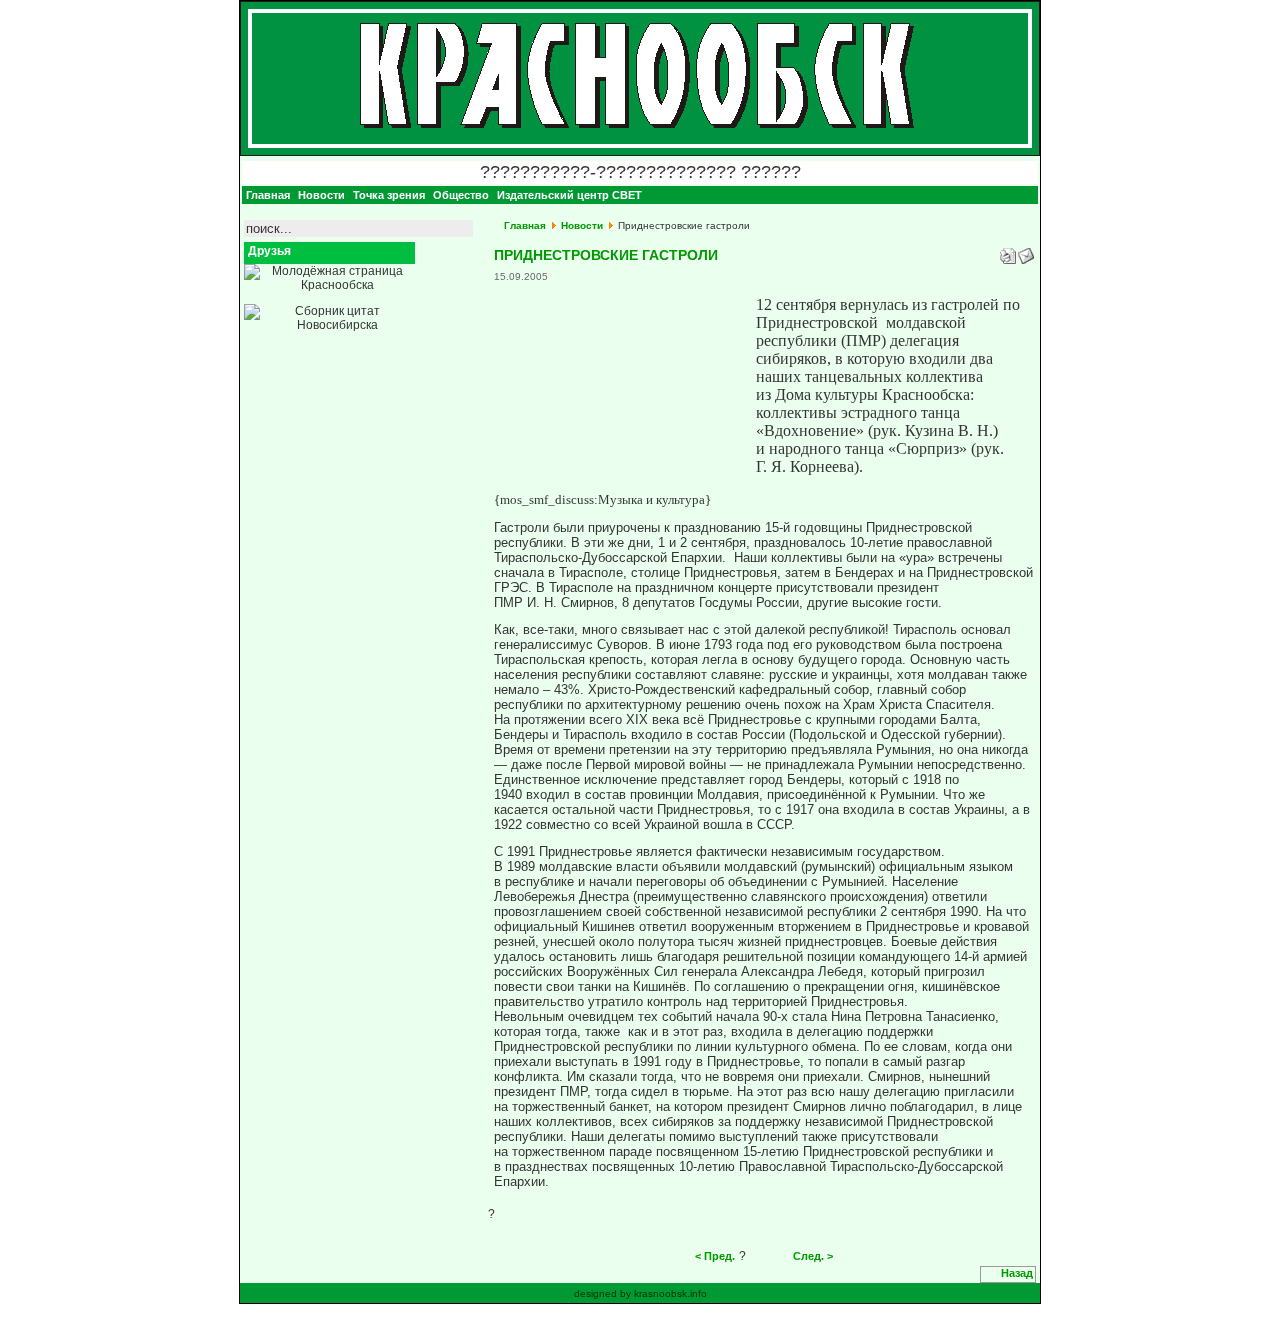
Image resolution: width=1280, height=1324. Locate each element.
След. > (813, 1256)
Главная (525, 225)
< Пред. (715, 1256)
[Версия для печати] (1008, 252)
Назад (1017, 1273)
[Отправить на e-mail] (1026, 252)
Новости (582, 225)
